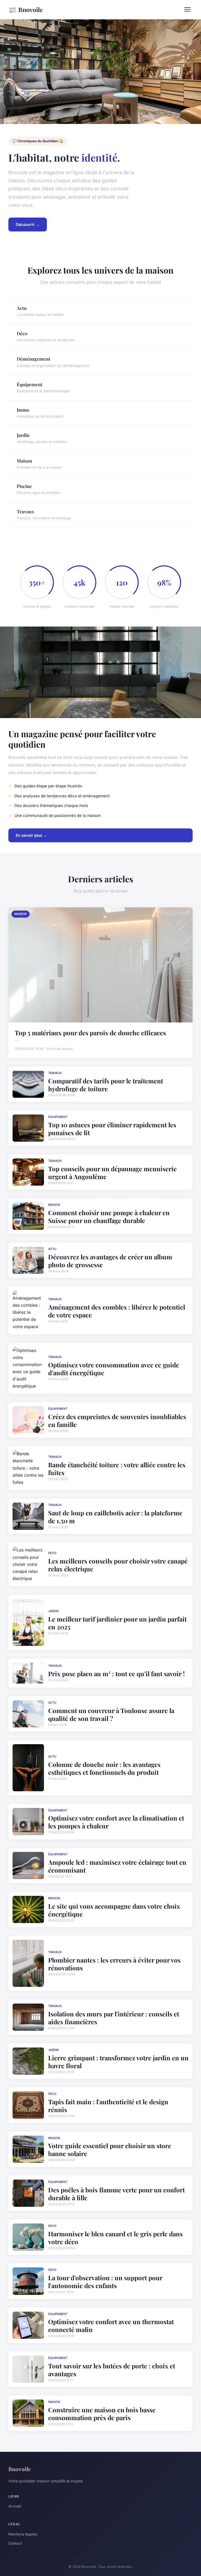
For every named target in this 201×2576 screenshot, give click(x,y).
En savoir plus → (31, 835)
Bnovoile (26, 9)
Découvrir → (28, 224)
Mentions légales (23, 2534)
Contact (15, 2543)
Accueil (15, 2506)
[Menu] (187, 9)
